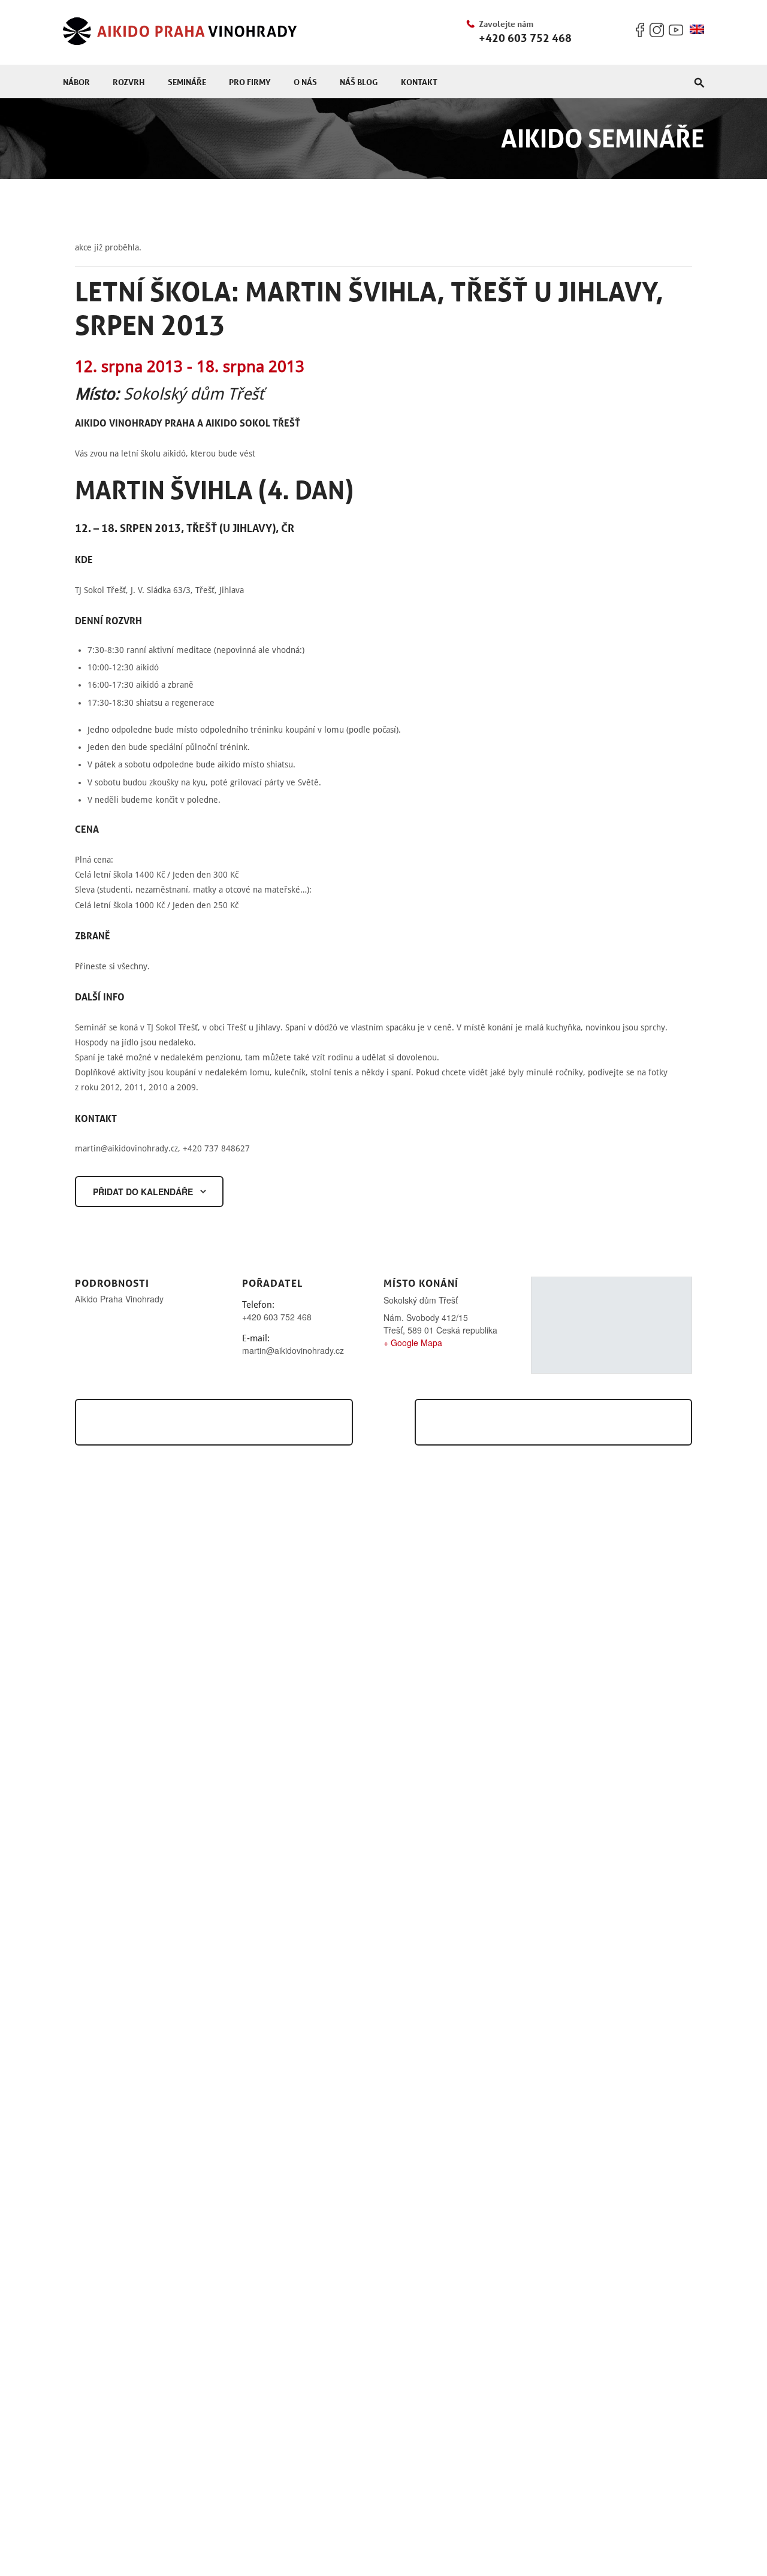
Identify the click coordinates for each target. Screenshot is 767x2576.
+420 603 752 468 (525, 38)
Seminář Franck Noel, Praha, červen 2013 (210, 1422)
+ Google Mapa (413, 1343)
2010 (158, 1087)
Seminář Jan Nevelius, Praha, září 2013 (565, 1422)
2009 (186, 1087)
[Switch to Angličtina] (697, 30)
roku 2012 (100, 1087)
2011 (134, 1087)
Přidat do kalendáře (143, 1192)
